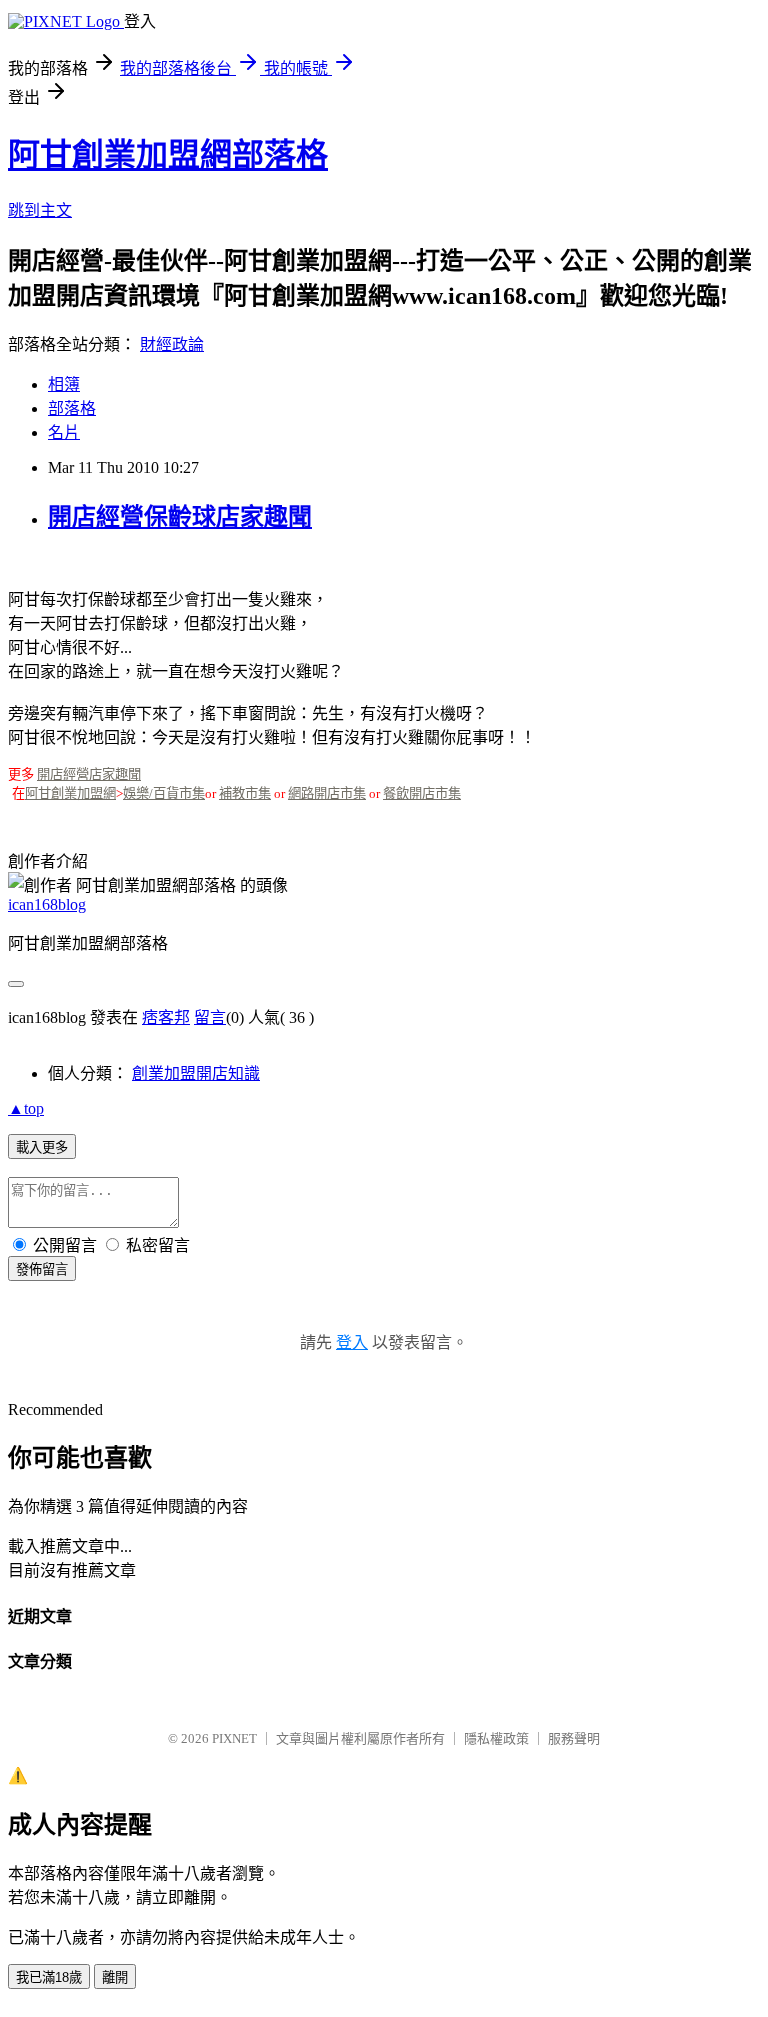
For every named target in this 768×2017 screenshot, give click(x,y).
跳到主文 (40, 210)
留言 (210, 1017)
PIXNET (234, 1738)
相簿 (64, 384)
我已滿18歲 (49, 1977)
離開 (115, 1977)
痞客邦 (166, 1017)
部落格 (72, 408)
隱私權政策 (496, 1738)
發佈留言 (42, 1269)
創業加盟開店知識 (196, 1073)
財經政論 (172, 344)
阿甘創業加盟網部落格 (168, 155)
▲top (26, 1108)
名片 (64, 432)
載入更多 (42, 1147)
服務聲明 (574, 1738)
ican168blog (47, 904)
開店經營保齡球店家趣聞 (180, 517)
